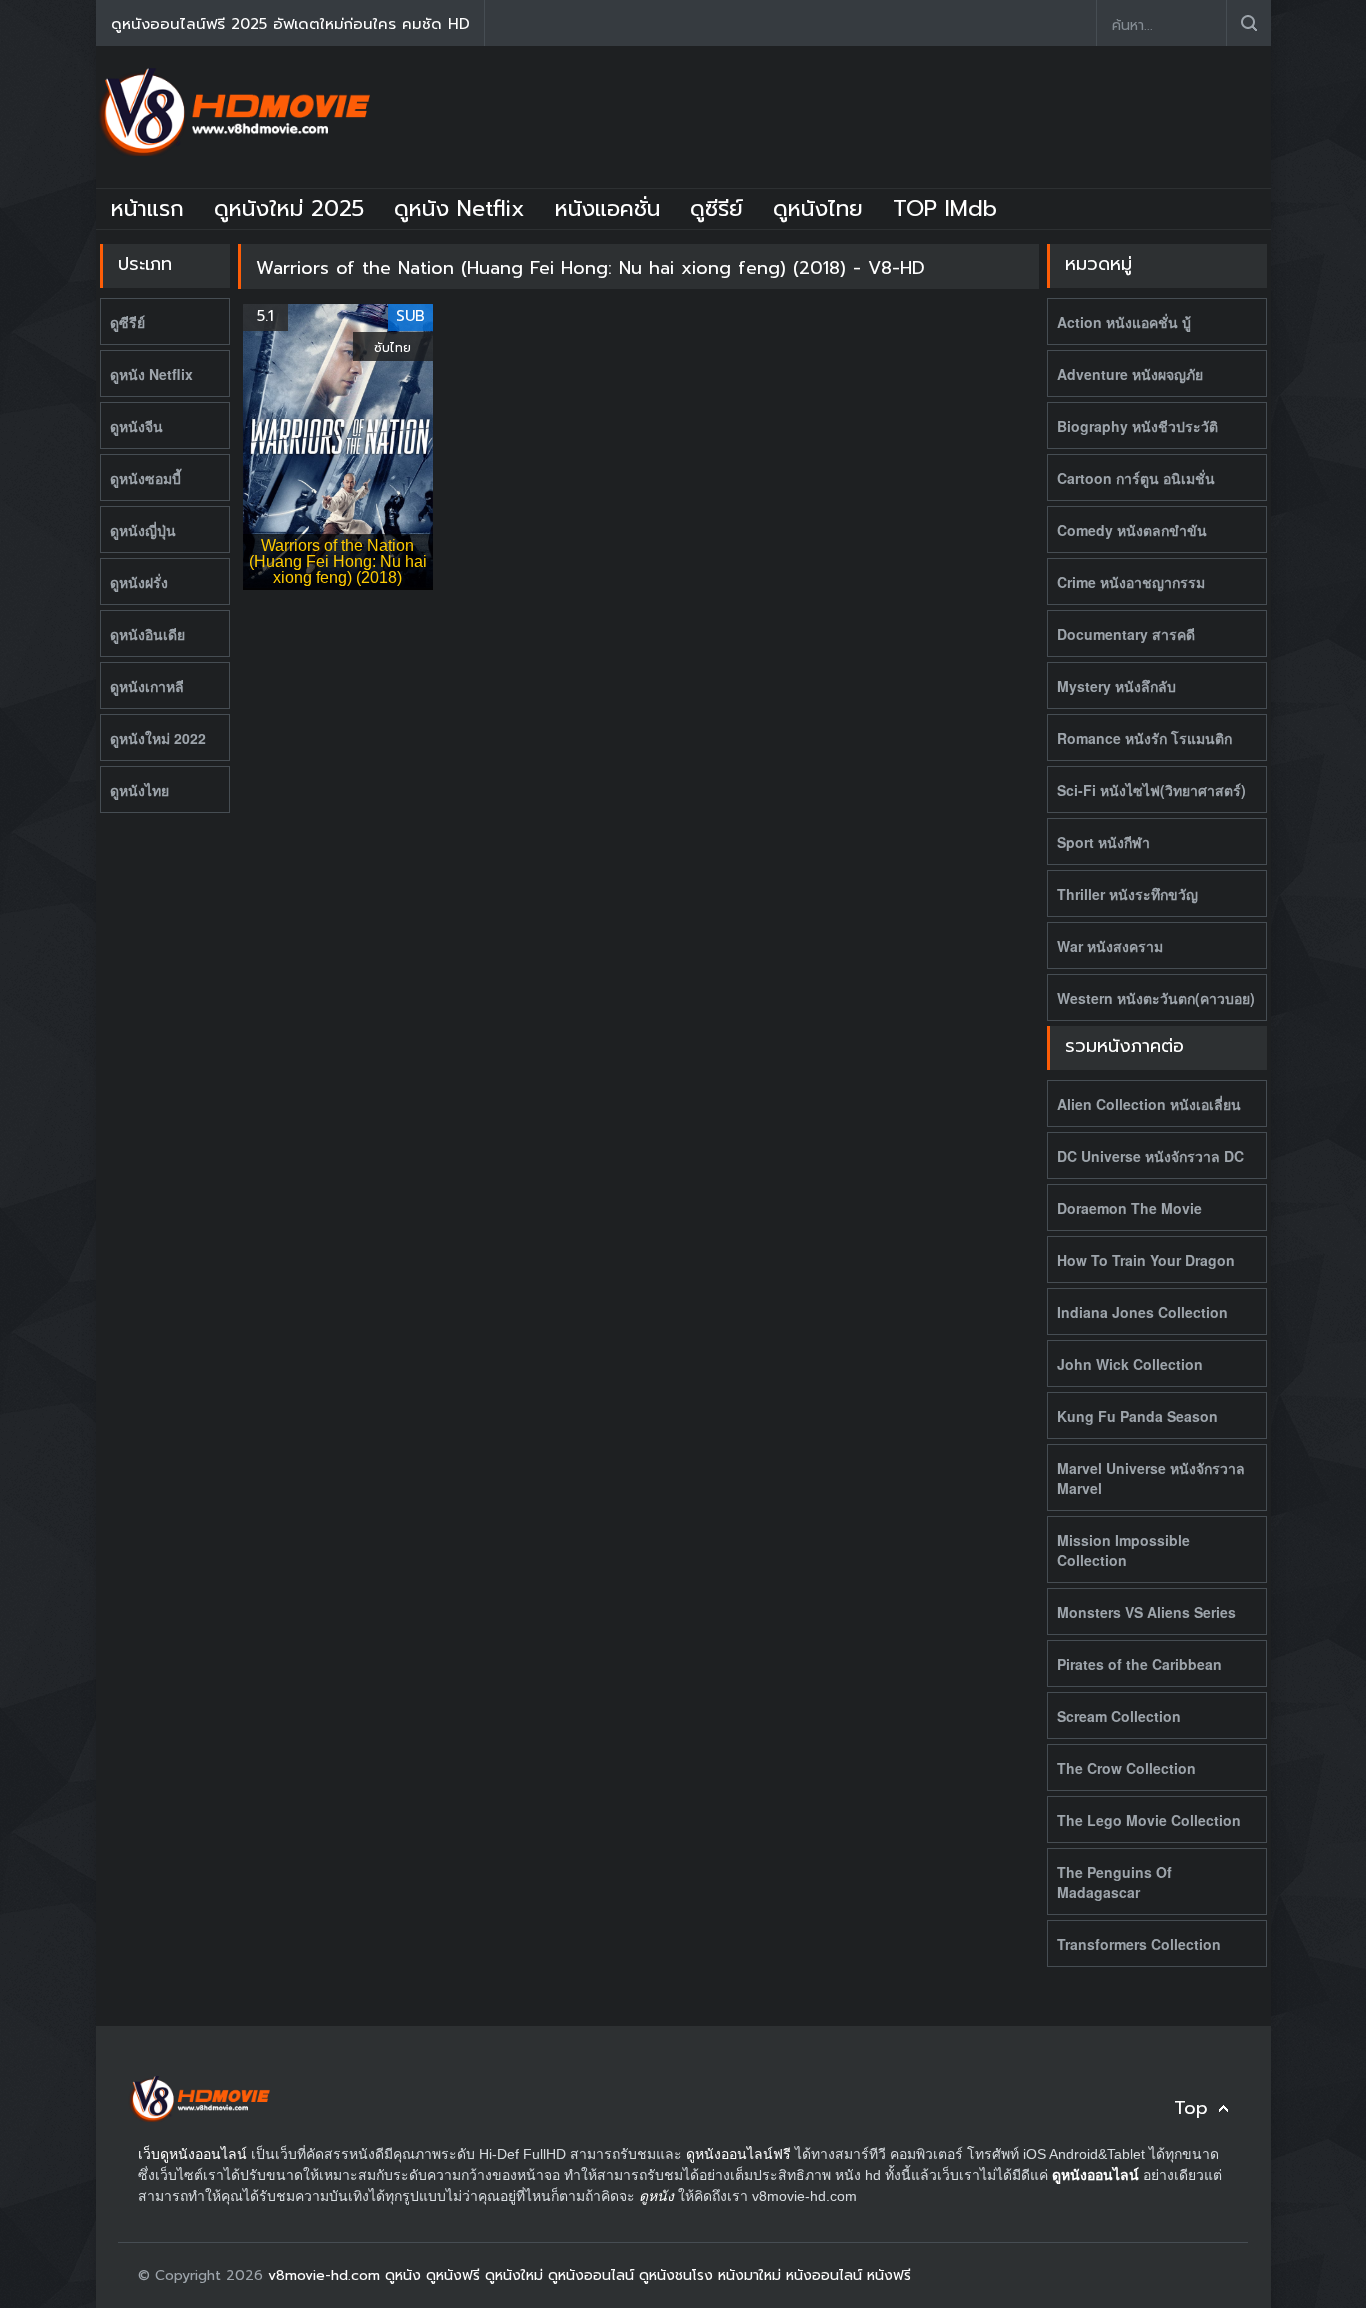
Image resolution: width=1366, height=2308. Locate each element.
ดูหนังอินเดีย (147, 634)
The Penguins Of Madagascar (1114, 1882)
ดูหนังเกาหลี (147, 686)
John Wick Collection (1130, 1364)
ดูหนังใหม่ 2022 (158, 738)
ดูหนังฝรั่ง (139, 582)
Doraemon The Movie (1129, 1208)
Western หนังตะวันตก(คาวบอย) (1156, 998)
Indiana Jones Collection (1142, 1312)
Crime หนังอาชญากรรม (1131, 582)
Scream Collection (1119, 1716)
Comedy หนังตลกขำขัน (1132, 530)
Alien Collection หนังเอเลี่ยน (1149, 1104)
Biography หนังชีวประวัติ (1137, 426)
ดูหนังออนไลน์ (1095, 2175)
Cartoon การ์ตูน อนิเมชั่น (1136, 478)
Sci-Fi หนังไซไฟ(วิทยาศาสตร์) (1151, 790)
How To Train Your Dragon (1146, 1260)
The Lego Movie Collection (1149, 1820)
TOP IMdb (945, 208)
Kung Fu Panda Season (1137, 1416)
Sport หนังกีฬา (1103, 842)
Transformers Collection (1139, 1944)
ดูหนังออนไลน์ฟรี (738, 2154)
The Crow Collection (1126, 1768)
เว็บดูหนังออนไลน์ (192, 2154)
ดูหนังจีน (136, 426)
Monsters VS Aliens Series (1146, 1612)
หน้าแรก (147, 208)
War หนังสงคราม (1110, 946)
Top (1191, 2108)
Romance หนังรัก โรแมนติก (1144, 738)
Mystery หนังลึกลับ (1116, 686)
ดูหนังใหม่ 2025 (289, 208)
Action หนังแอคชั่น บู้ (1124, 322)
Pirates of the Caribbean (1139, 1664)
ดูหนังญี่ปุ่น (143, 530)
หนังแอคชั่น (607, 208)
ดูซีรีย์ (716, 208)
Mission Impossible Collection (1123, 1550)
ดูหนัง (656, 2196)
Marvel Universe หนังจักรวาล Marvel (1151, 1478)
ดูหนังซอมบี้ (145, 478)
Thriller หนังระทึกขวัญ (1127, 894)
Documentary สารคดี (1126, 634)
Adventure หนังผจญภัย (1130, 374)
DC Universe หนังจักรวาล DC (1150, 1156)
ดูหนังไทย (818, 208)
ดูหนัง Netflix (459, 208)
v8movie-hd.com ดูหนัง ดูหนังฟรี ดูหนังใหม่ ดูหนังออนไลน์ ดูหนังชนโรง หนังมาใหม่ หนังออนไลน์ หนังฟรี (589, 2275)
